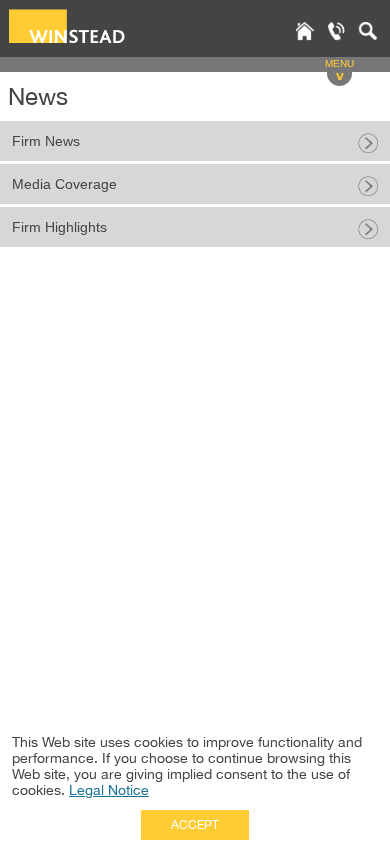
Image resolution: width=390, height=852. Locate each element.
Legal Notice (109, 790)
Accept (195, 825)
